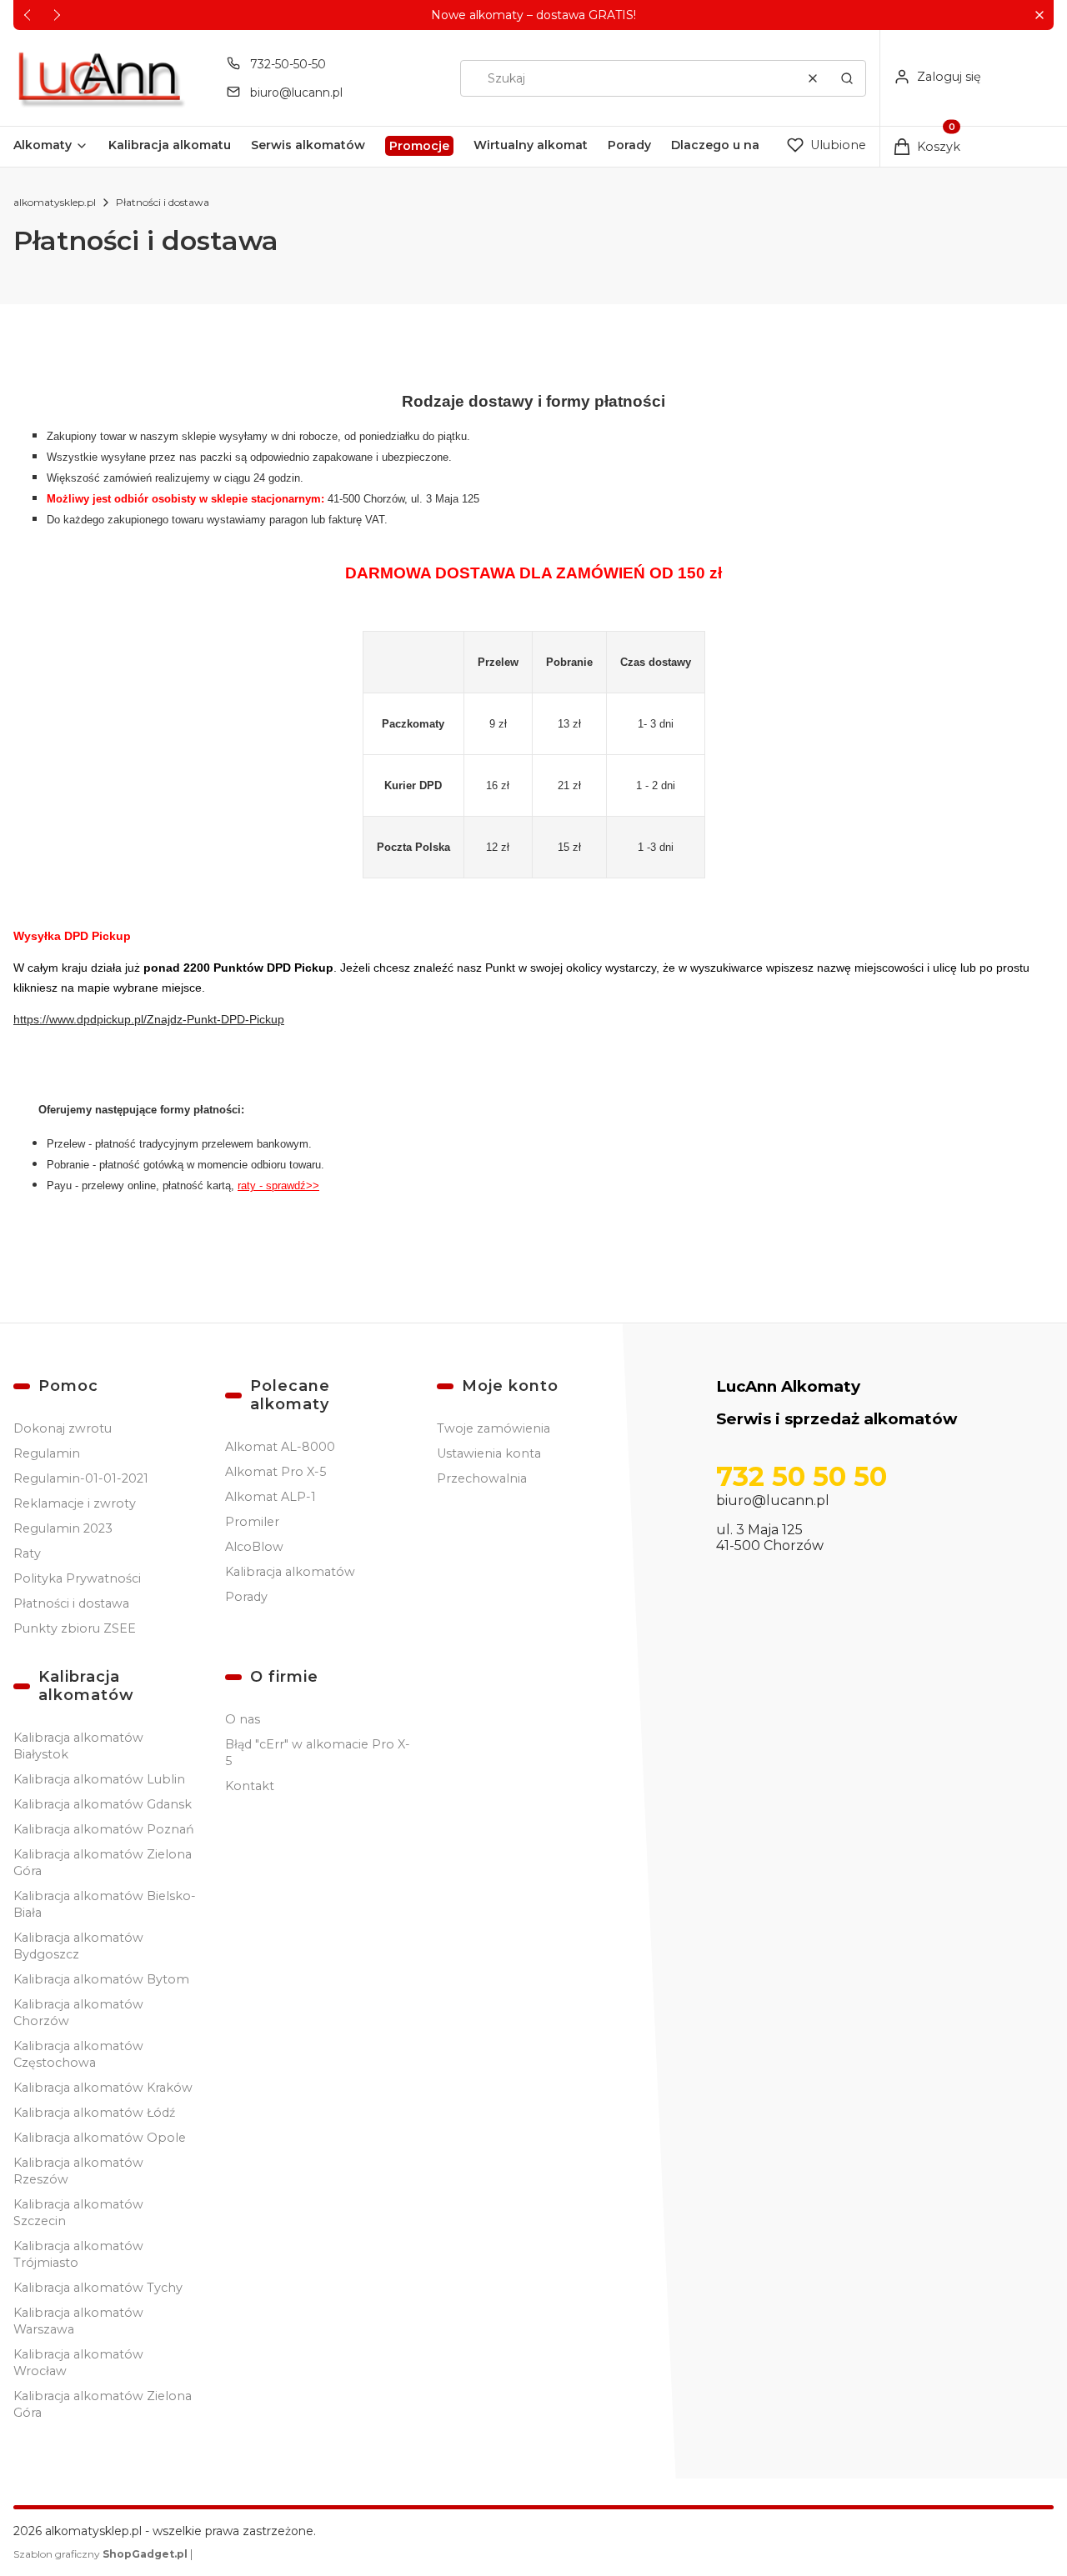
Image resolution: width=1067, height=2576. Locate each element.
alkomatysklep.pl (55, 202)
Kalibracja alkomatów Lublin (99, 1779)
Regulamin (47, 1453)
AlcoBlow (254, 1547)
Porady (246, 1597)
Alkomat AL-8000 (280, 1447)
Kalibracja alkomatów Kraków (103, 2088)
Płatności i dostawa (71, 1603)
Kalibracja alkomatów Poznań (104, 1829)
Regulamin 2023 (63, 1528)
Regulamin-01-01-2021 (81, 1478)
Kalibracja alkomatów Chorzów (78, 2013)
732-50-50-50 (288, 64)
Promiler (252, 1522)
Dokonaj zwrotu (63, 1428)
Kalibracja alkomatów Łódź (94, 2113)
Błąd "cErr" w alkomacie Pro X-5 (318, 1753)
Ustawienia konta (489, 1453)
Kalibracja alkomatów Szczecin (78, 2213)
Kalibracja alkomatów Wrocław (78, 2363)
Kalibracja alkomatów (290, 1572)
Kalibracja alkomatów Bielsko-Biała (105, 1904)
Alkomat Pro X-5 (276, 1472)
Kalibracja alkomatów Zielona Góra (103, 1863)
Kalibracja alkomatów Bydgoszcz (78, 1946)
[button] (1039, 15)
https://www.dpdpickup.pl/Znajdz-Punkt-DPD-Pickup (149, 1019)
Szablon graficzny (100, 2554)
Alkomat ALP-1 (271, 1497)
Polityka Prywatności (77, 1578)
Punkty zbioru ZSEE (75, 1628)
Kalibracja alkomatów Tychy (98, 2288)
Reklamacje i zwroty (75, 1503)
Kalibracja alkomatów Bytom (101, 1979)
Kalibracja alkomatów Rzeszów (78, 2171)
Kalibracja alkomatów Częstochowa (78, 2054)
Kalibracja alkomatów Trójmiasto (78, 2254)
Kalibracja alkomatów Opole (100, 2138)
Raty (27, 1553)
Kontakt (250, 1786)
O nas (243, 1719)
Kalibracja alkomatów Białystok (78, 1746)
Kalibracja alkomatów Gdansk (103, 1804)
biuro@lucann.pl (296, 93)
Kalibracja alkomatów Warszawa (78, 2321)
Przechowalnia (482, 1478)
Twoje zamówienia (493, 1428)
